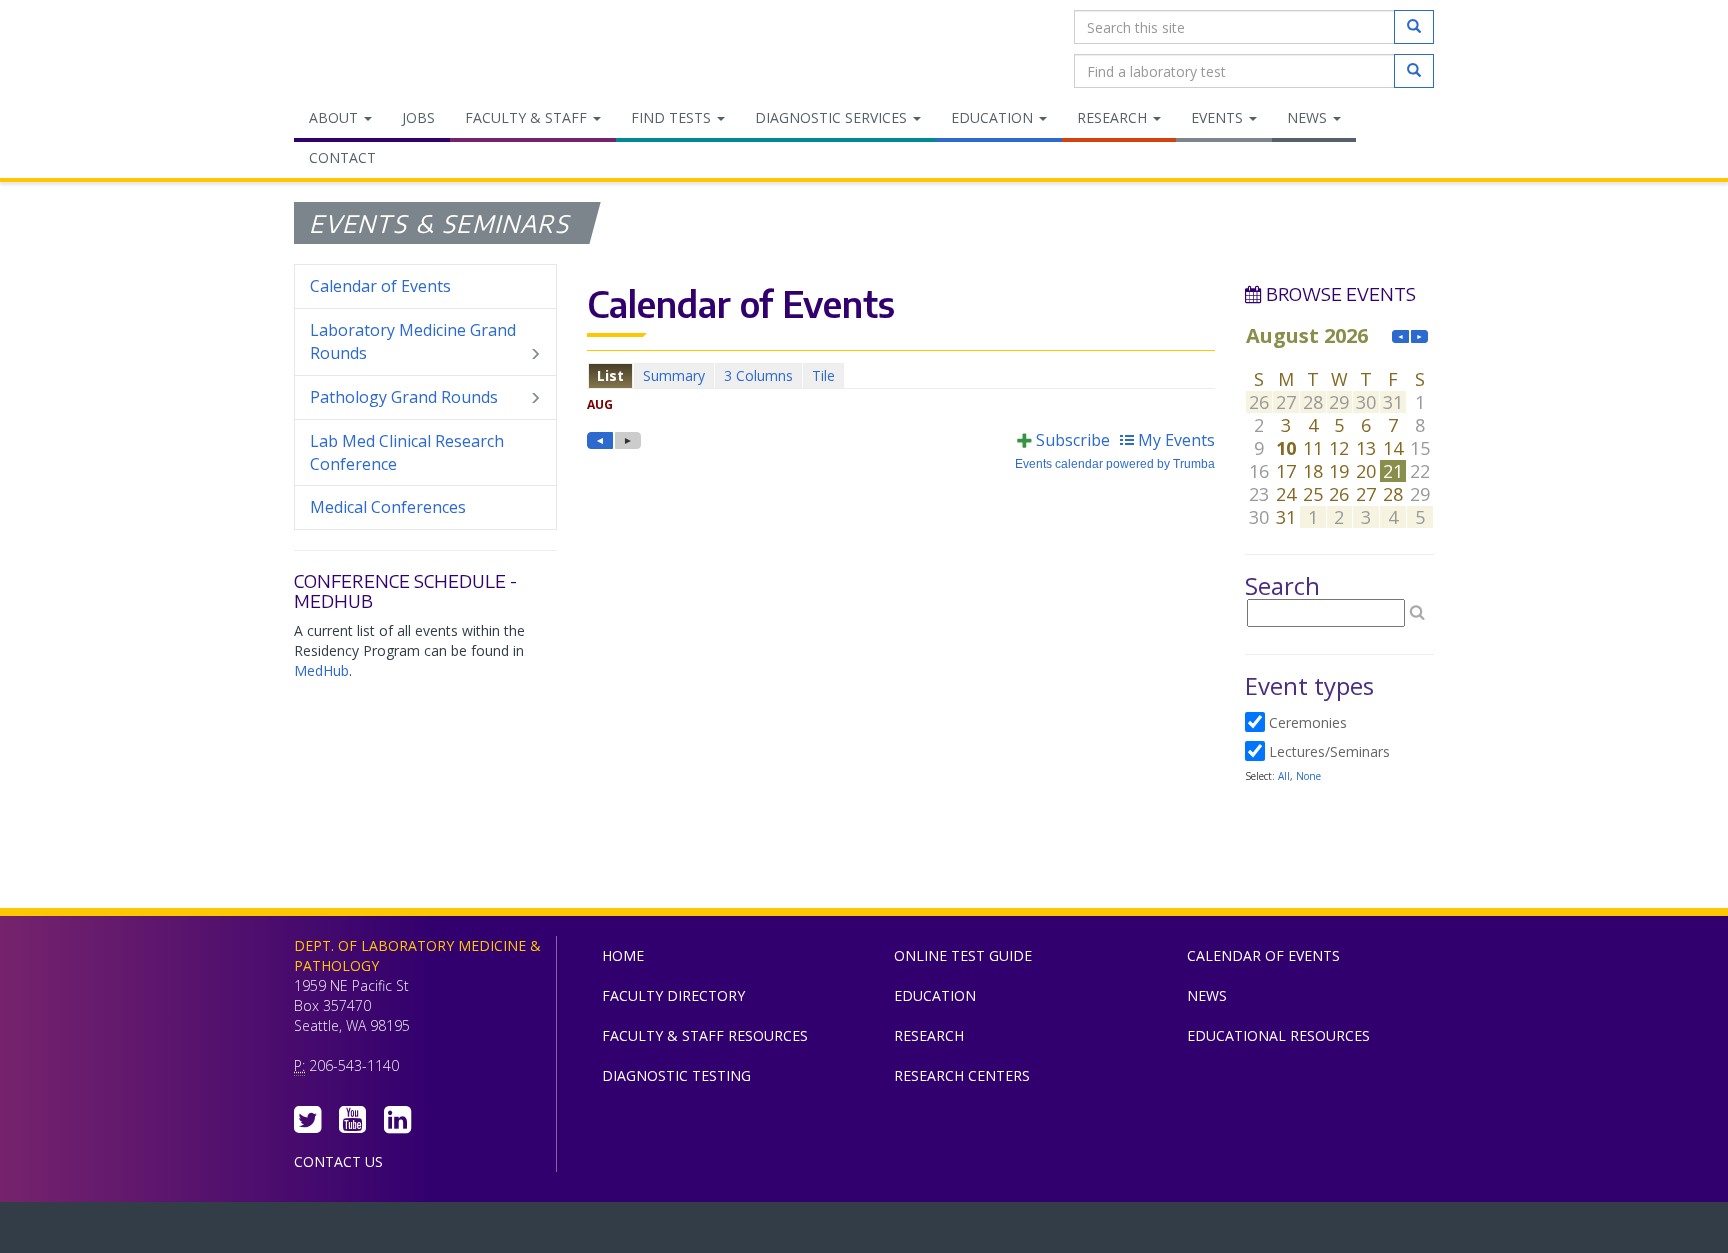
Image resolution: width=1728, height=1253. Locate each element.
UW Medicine (699, 1232)
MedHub (321, 670)
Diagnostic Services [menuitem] (833, 117)
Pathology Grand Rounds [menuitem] (404, 397)
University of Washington (949, 1232)
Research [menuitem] (1114, 117)
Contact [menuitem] (342, 157)
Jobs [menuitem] (418, 117)
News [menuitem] (1309, 117)
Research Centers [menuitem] (962, 1075)
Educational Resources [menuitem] (1278, 1035)
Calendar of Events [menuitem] (380, 286)
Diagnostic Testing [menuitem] (676, 1075)
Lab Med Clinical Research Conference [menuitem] (407, 452)
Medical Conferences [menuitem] (388, 507)
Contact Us (338, 1161)
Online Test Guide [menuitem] (963, 955)
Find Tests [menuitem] (673, 117)
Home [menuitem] (623, 955)
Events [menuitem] (1219, 117)
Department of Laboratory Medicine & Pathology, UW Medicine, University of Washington (396, 49)
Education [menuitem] (994, 117)
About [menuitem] (335, 117)
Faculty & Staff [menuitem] (528, 117)
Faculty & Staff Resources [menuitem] (705, 1035)
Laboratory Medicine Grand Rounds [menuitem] (413, 341)
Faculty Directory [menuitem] (673, 995)
